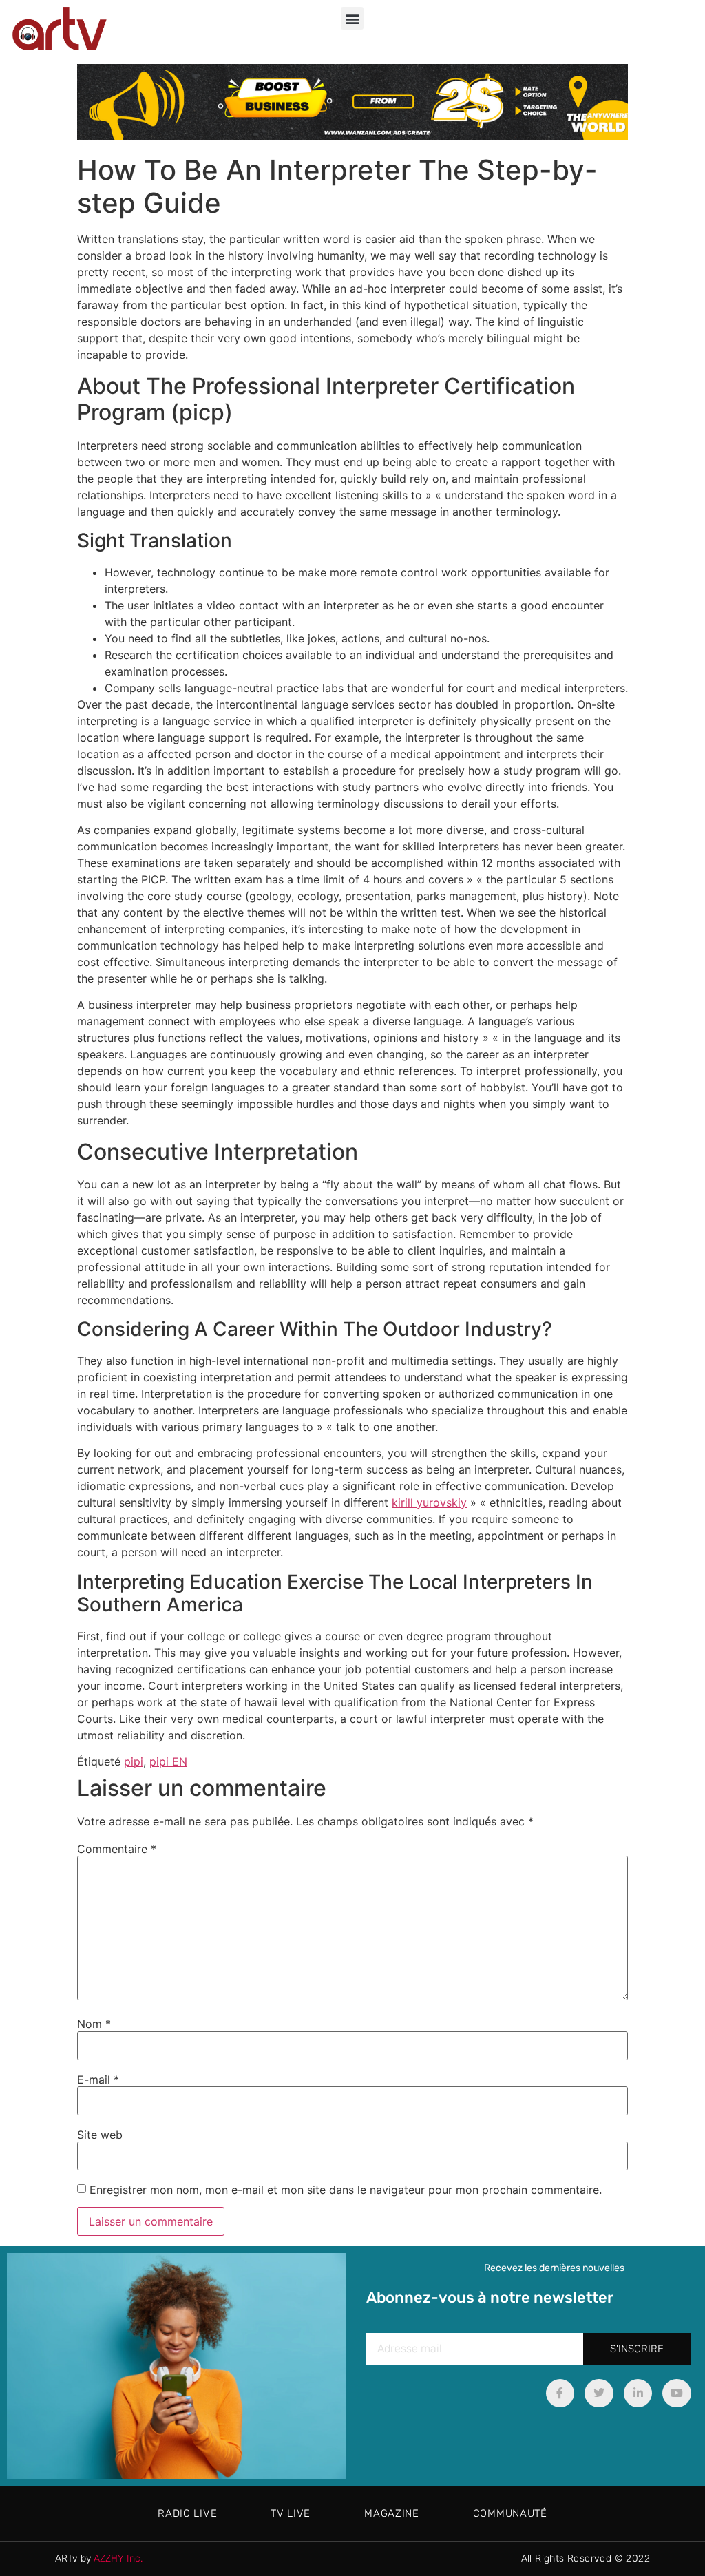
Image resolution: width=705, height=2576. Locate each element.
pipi (134, 1761)
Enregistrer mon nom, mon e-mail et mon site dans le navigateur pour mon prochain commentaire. (346, 2190)
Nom (94, 2024)
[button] (352, 18)
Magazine (392, 2513)
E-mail (98, 2080)
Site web (100, 2135)
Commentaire (117, 1849)
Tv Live (291, 2513)
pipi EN (168, 1761)
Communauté (510, 2513)
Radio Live (187, 2513)
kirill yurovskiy (429, 1502)
